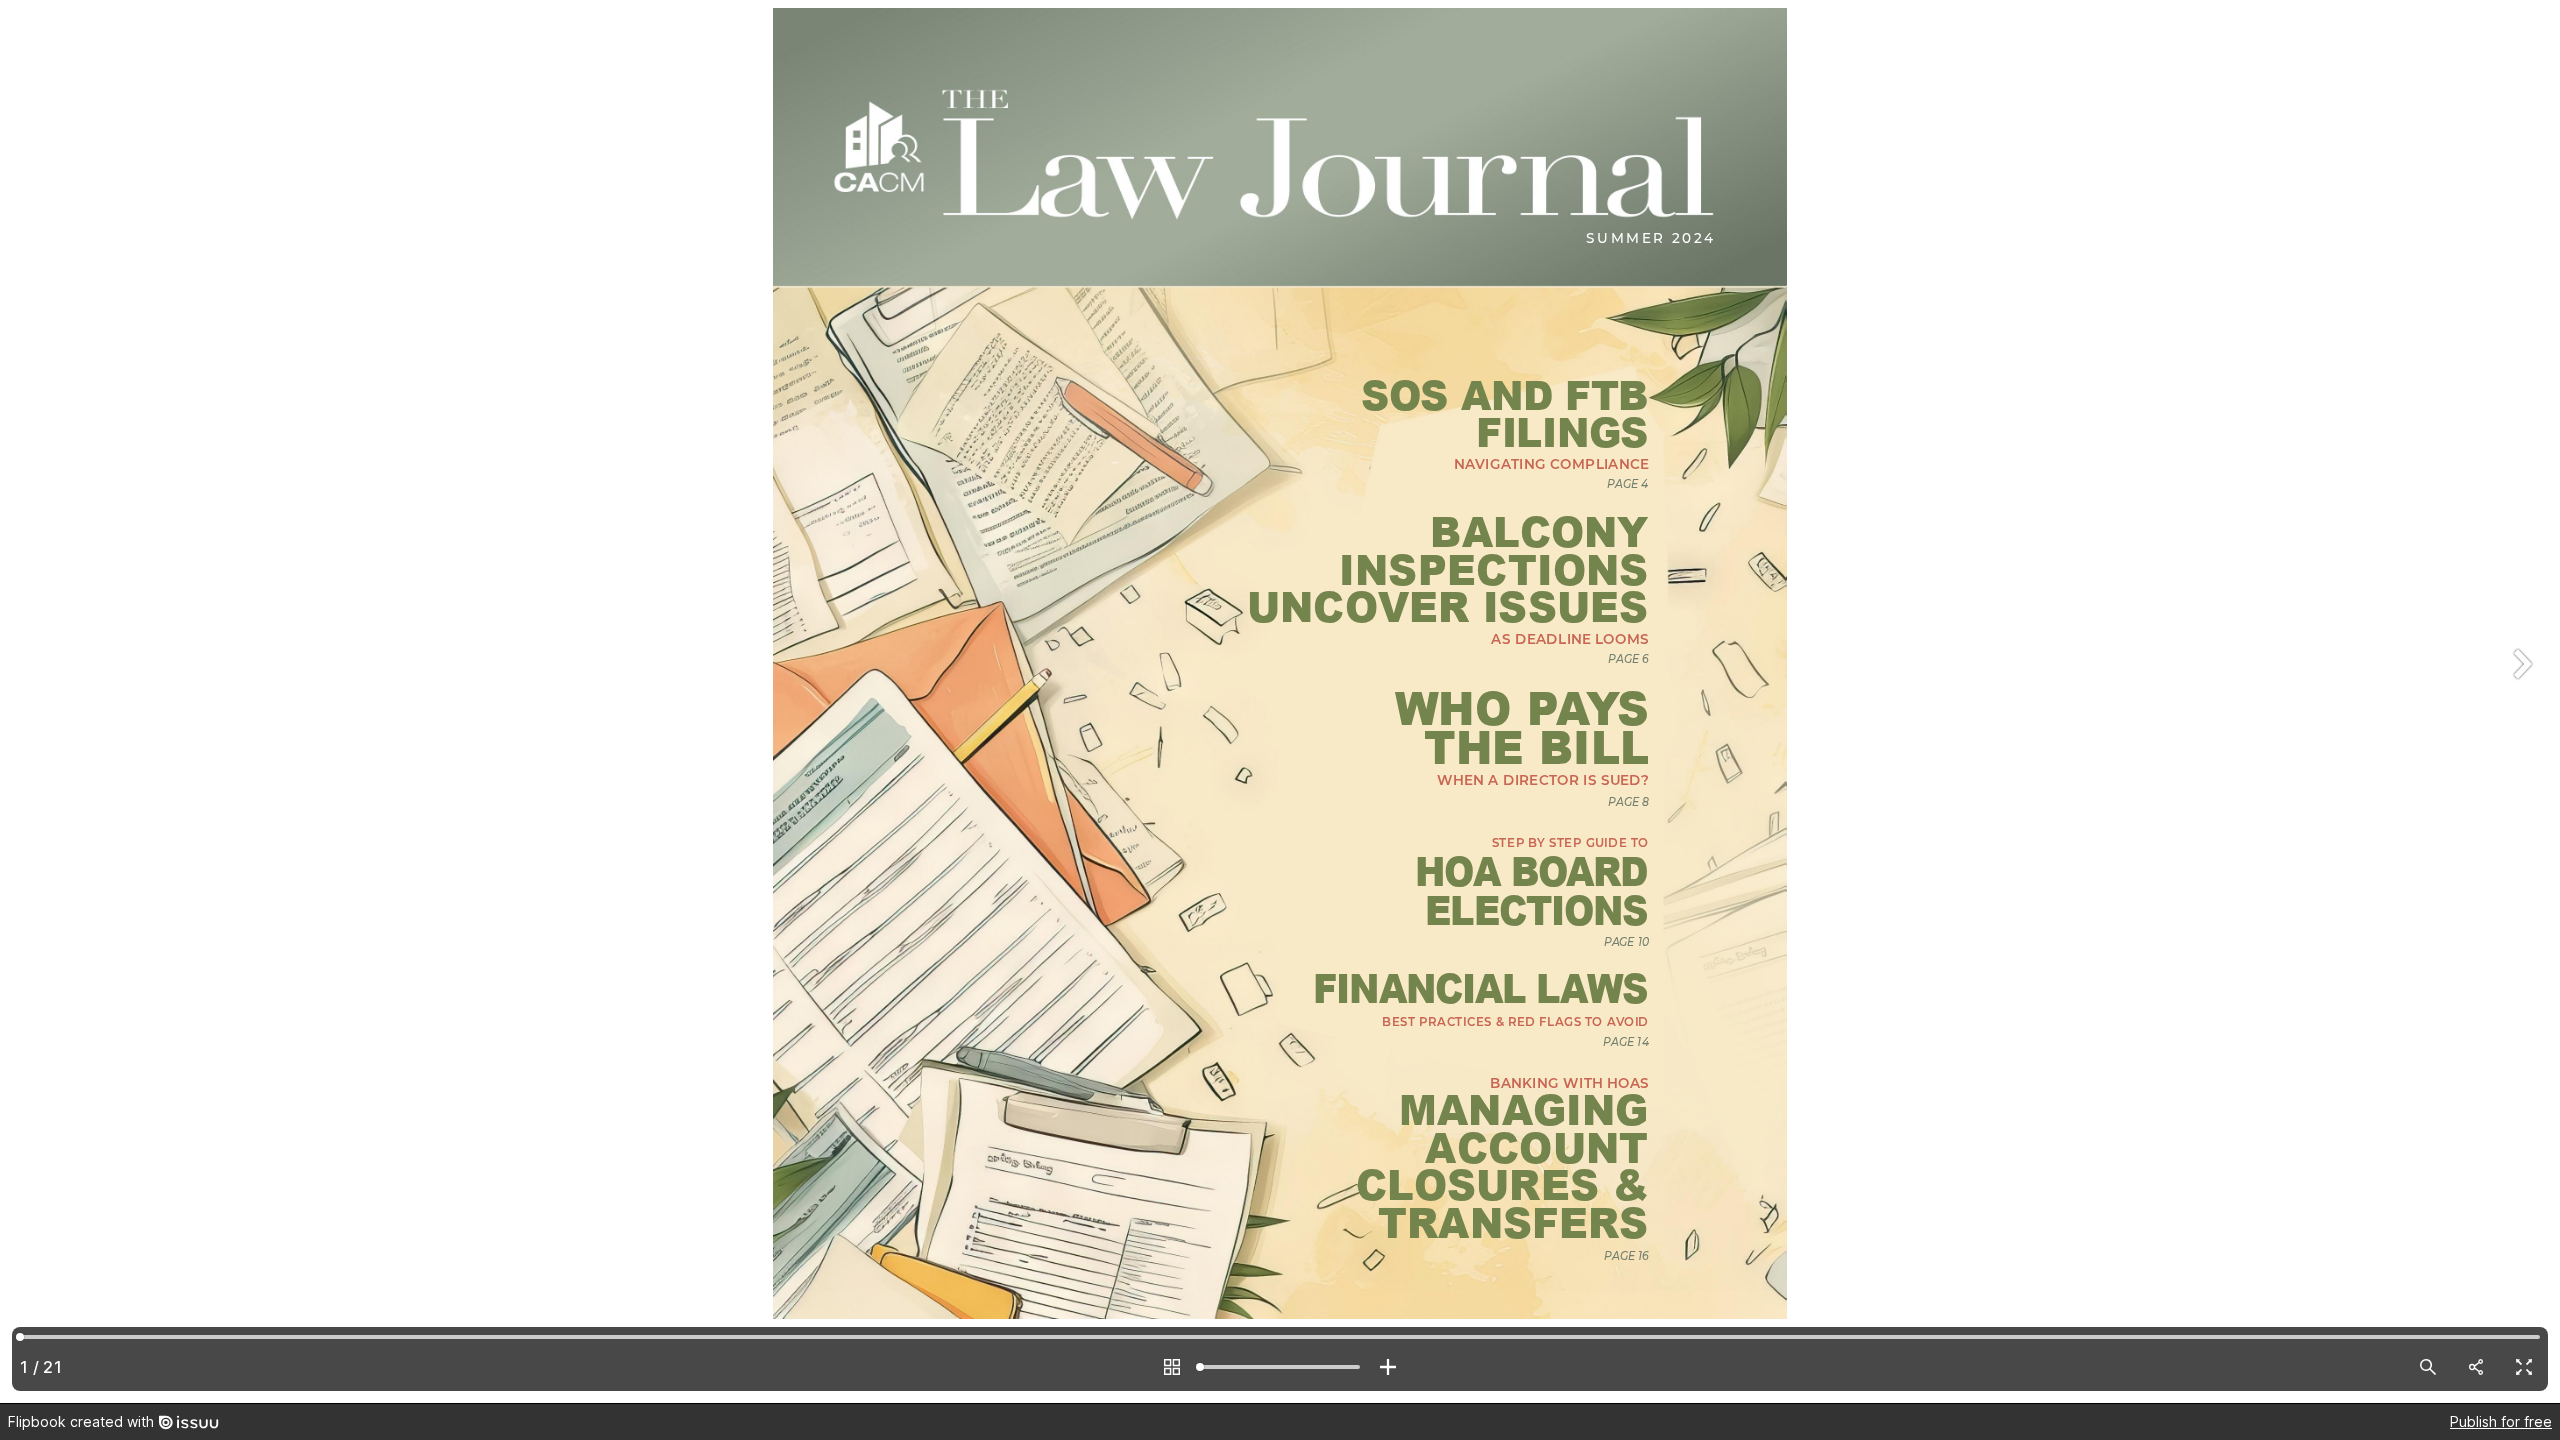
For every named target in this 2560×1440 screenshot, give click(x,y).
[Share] (2476, 1367)
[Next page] (2520, 701)
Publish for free (2501, 1421)
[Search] (2428, 1367)
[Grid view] (1172, 1367)
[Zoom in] (1388, 1367)
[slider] (1280, 1367)
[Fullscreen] (2524, 1367)
